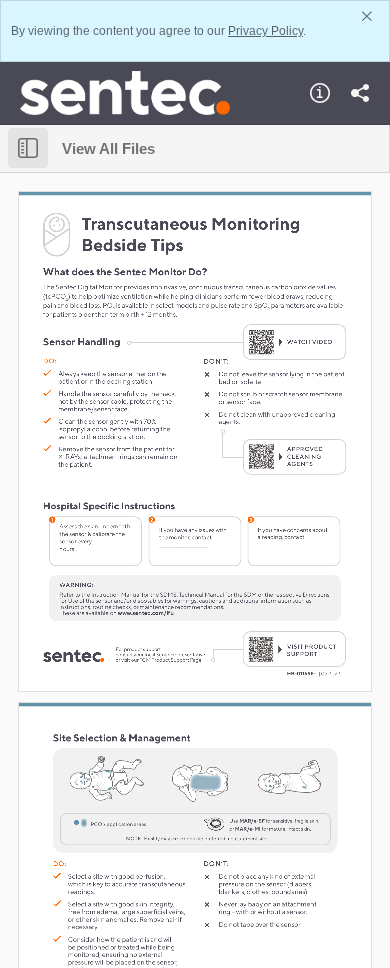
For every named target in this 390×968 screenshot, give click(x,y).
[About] (320, 93)
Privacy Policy (265, 31)
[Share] (360, 93)
